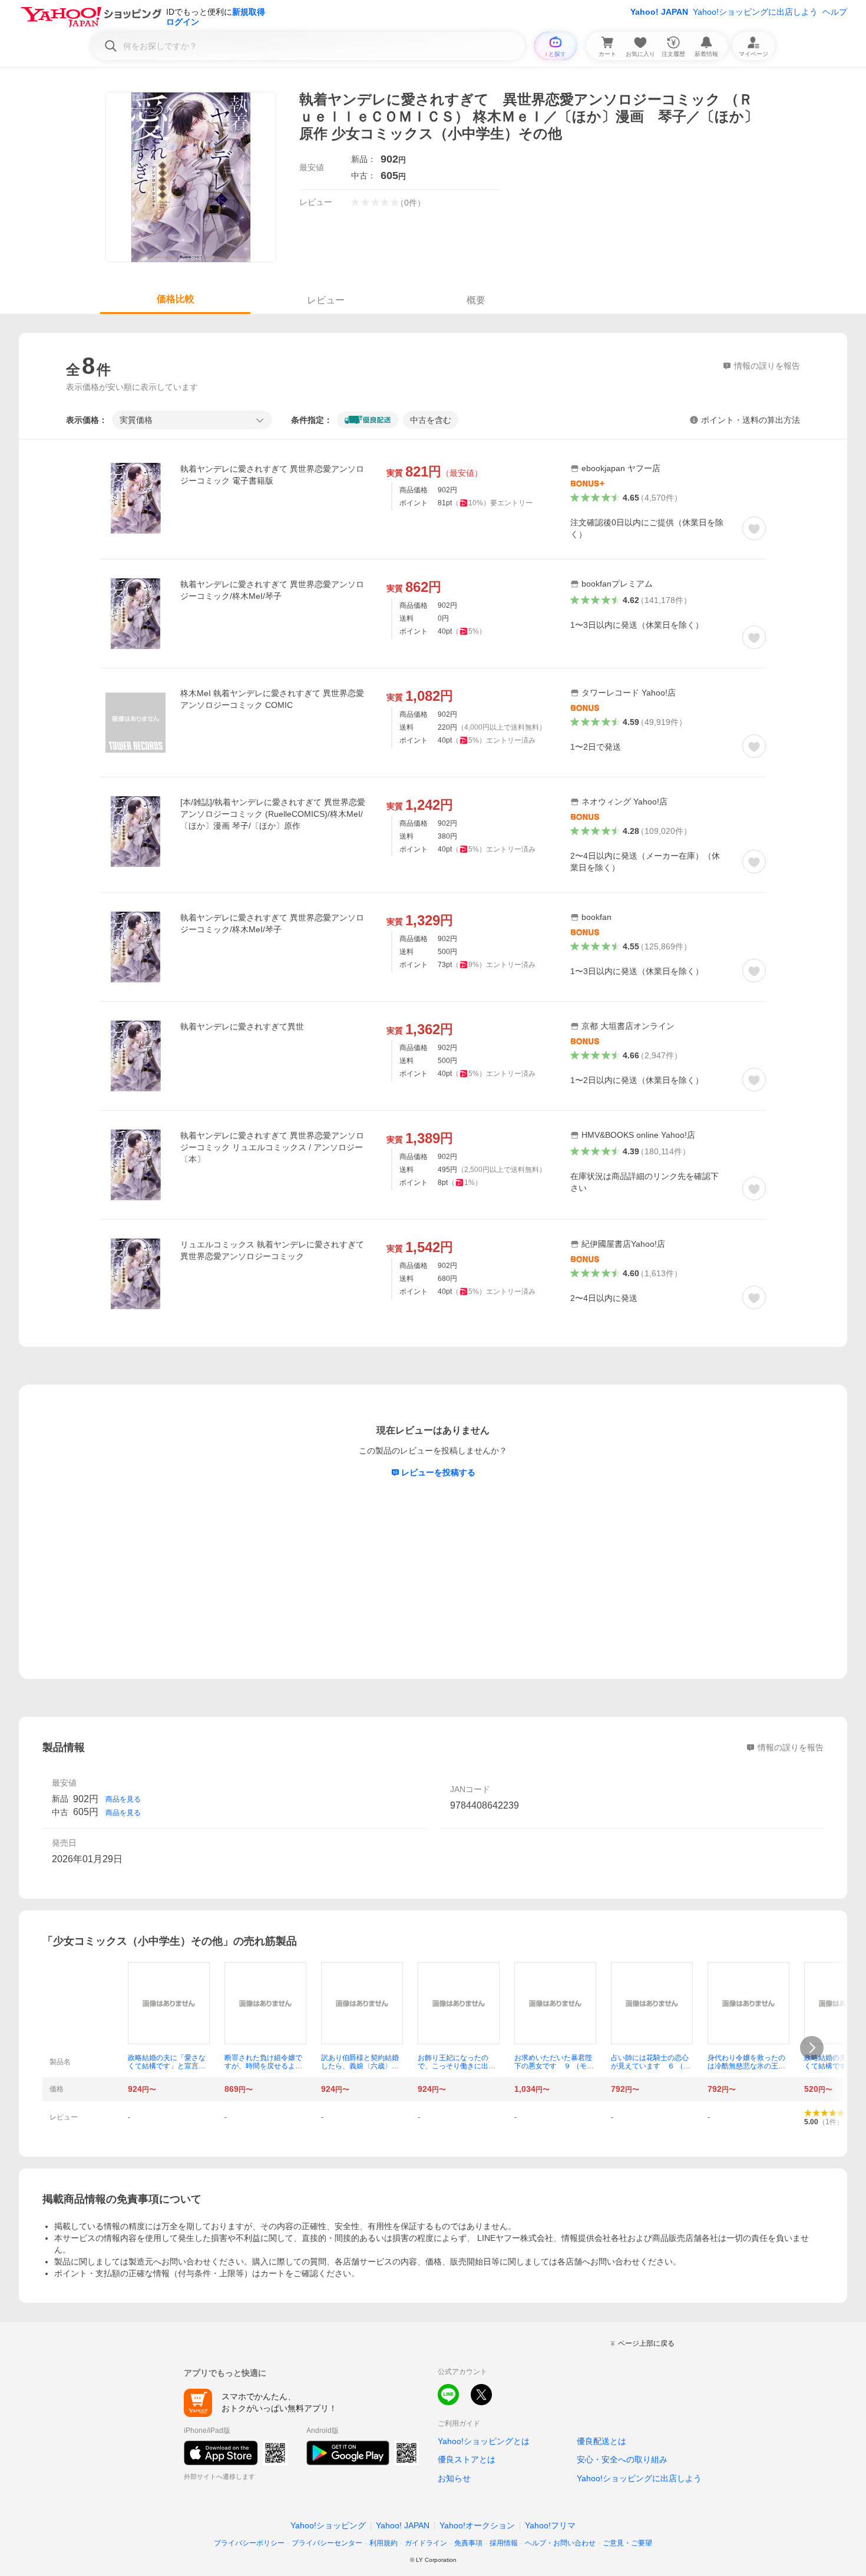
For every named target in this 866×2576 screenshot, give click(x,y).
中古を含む (431, 420)
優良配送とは (601, 2441)
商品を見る (123, 1799)
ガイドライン (426, 2543)
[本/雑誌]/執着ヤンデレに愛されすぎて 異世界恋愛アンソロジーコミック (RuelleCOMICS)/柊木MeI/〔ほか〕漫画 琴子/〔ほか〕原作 (273, 814)
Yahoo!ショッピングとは (484, 2441)
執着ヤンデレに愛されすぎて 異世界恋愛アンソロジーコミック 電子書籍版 (272, 475)
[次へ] (812, 2048)
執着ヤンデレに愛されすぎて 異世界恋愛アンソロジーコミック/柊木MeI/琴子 (272, 590)
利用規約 (384, 2543)
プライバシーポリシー (249, 2543)
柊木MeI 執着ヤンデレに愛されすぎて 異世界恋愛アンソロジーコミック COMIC (272, 699)
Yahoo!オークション (477, 2525)
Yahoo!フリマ (550, 2525)
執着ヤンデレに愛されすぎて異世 (242, 1027)
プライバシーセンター (327, 2543)
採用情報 (504, 2543)
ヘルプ (835, 12)
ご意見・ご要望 (627, 2543)
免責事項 (468, 2543)
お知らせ (454, 2478)
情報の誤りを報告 (791, 1747)
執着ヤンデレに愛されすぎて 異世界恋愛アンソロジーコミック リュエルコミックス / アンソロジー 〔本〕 (272, 1147)
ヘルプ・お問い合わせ (560, 2543)
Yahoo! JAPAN (659, 12)
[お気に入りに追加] (754, 528)
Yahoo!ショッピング (328, 2525)
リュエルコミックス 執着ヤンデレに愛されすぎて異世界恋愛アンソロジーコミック (272, 1250)
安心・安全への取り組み (622, 2459)
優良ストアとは (467, 2459)
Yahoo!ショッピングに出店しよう (755, 12)
